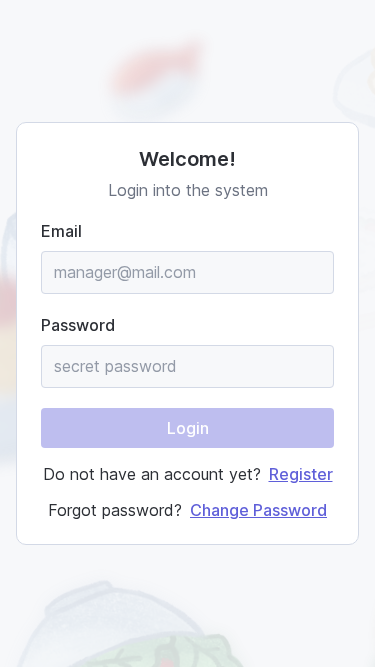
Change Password (258, 510)
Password (78, 325)
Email (61, 231)
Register (301, 474)
